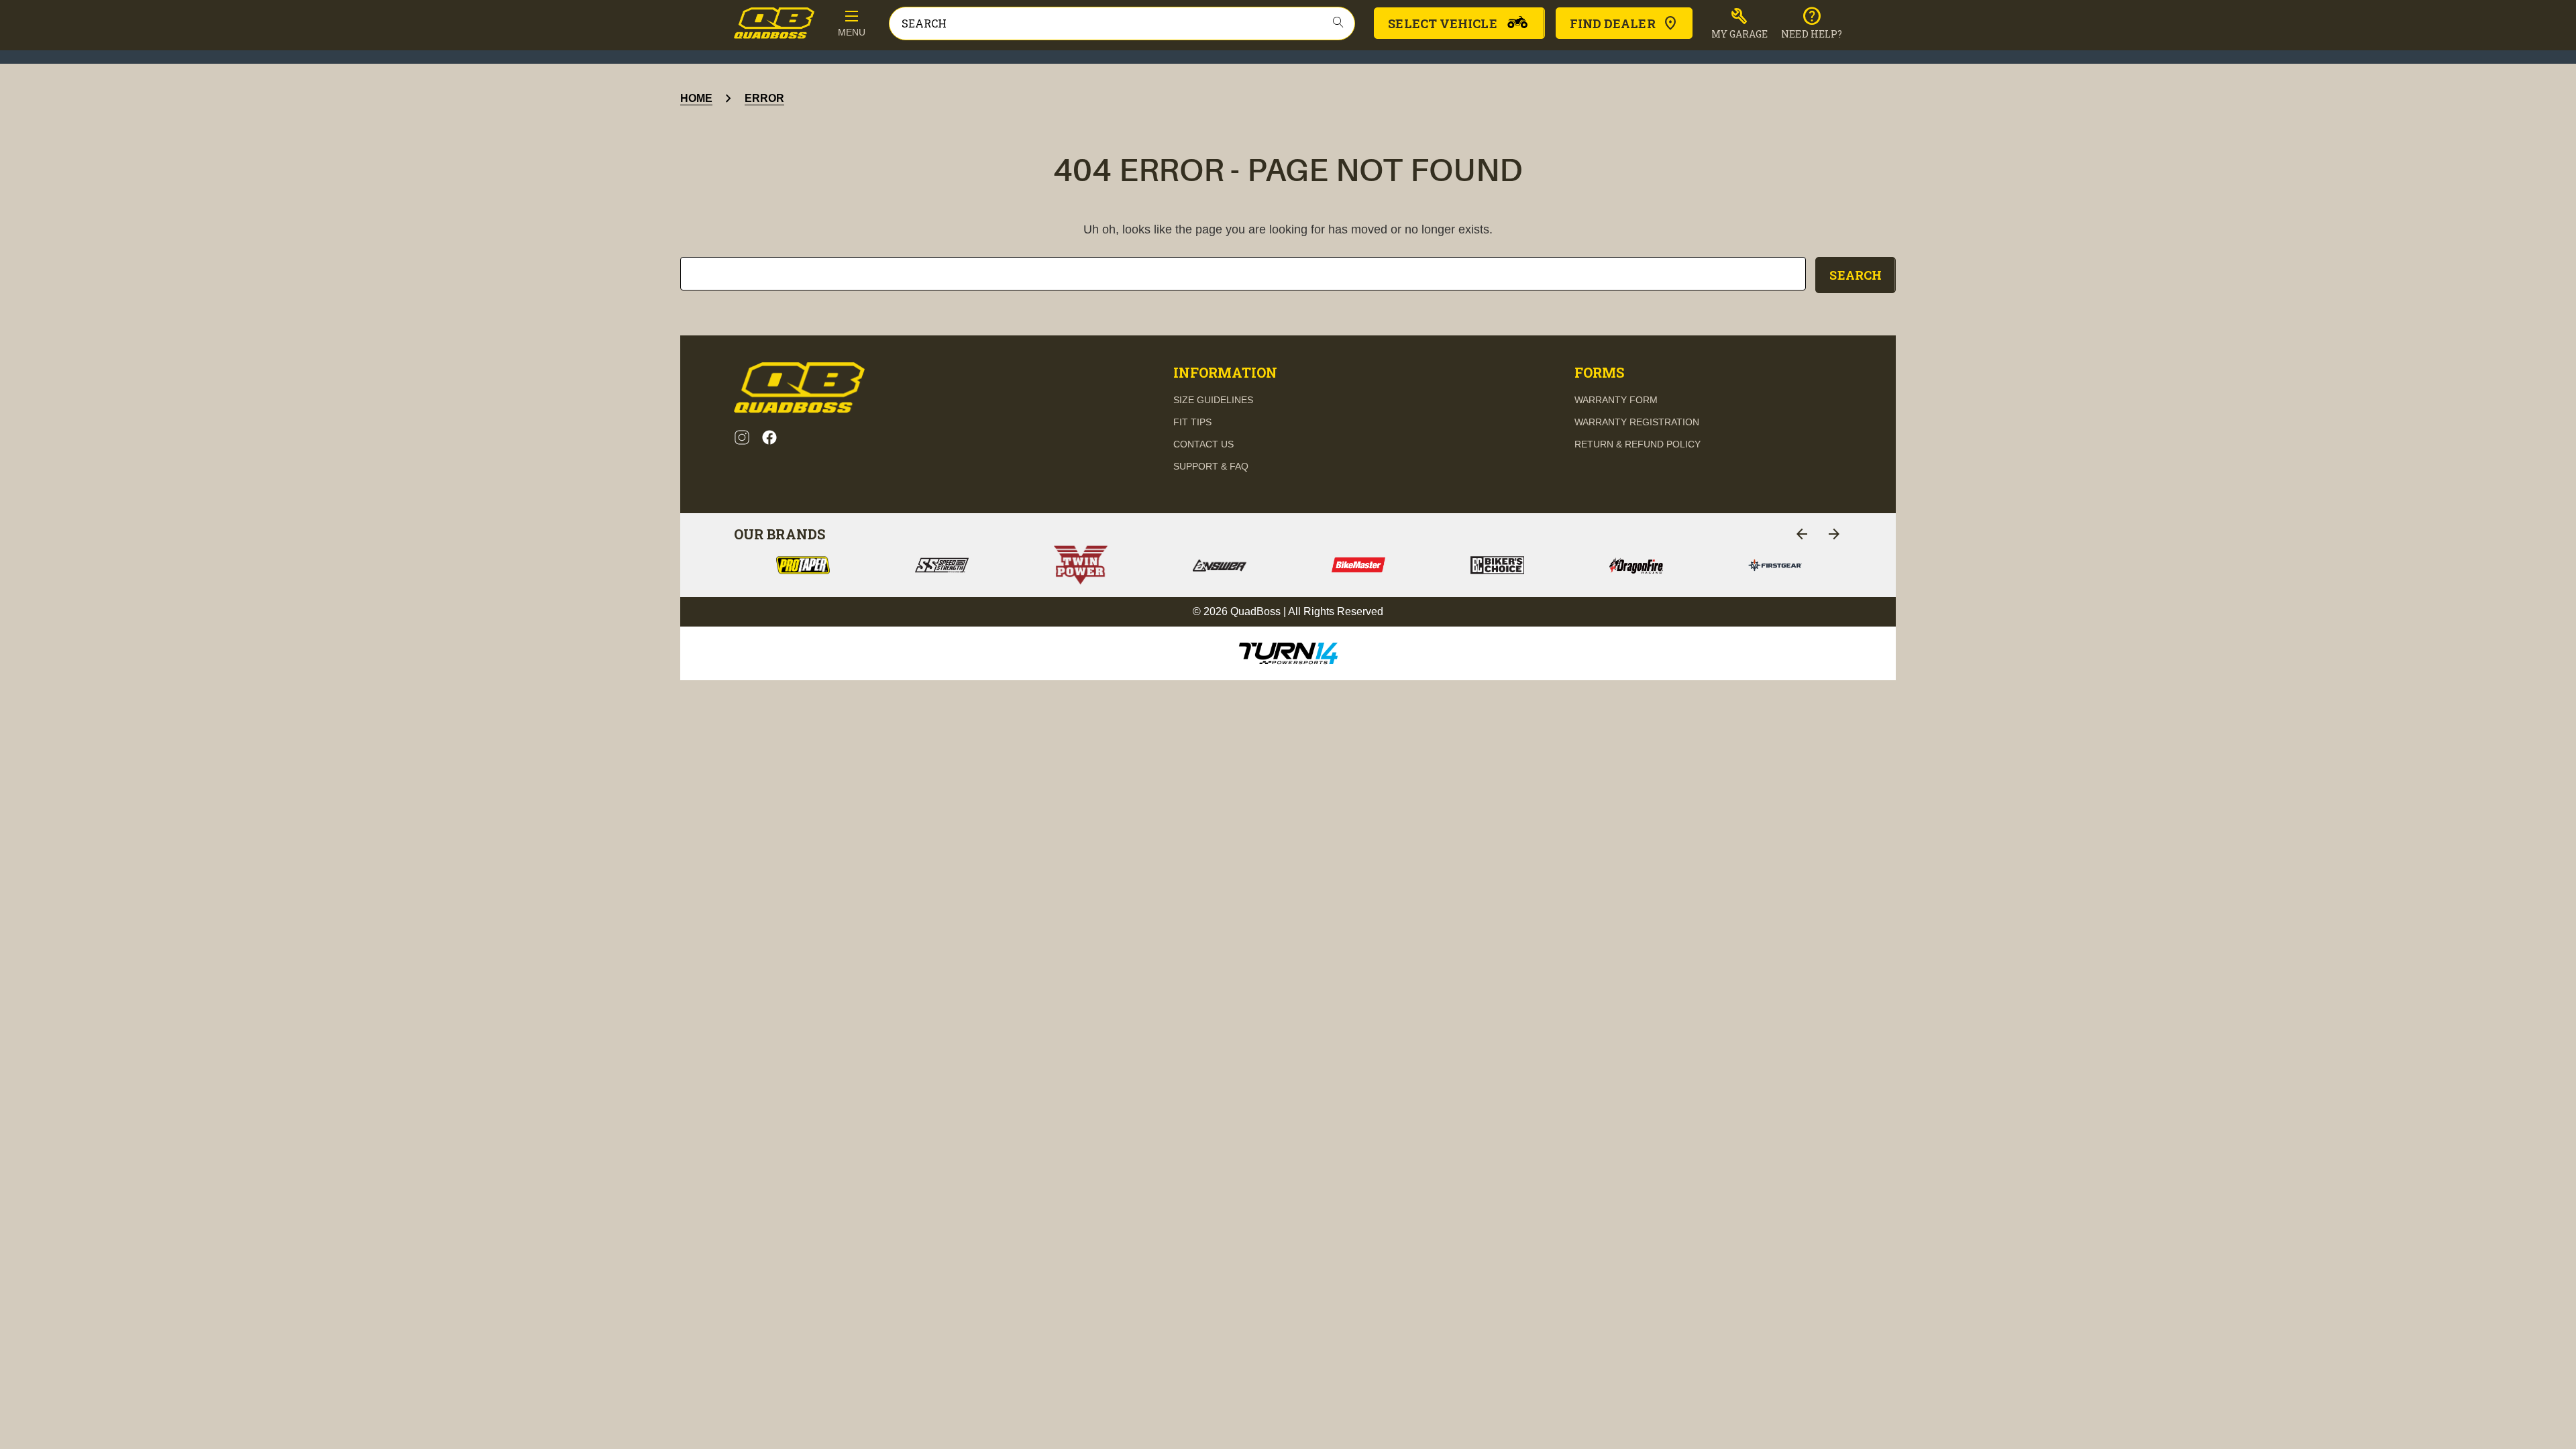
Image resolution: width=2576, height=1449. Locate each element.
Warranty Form (1616, 400)
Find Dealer (1613, 23)
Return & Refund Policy (1638, 444)
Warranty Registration (1637, 422)
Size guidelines (1213, 400)
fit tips (1192, 422)
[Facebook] (769, 437)
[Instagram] (742, 437)
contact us (1203, 444)
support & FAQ (1211, 466)
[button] (1740, 23)
